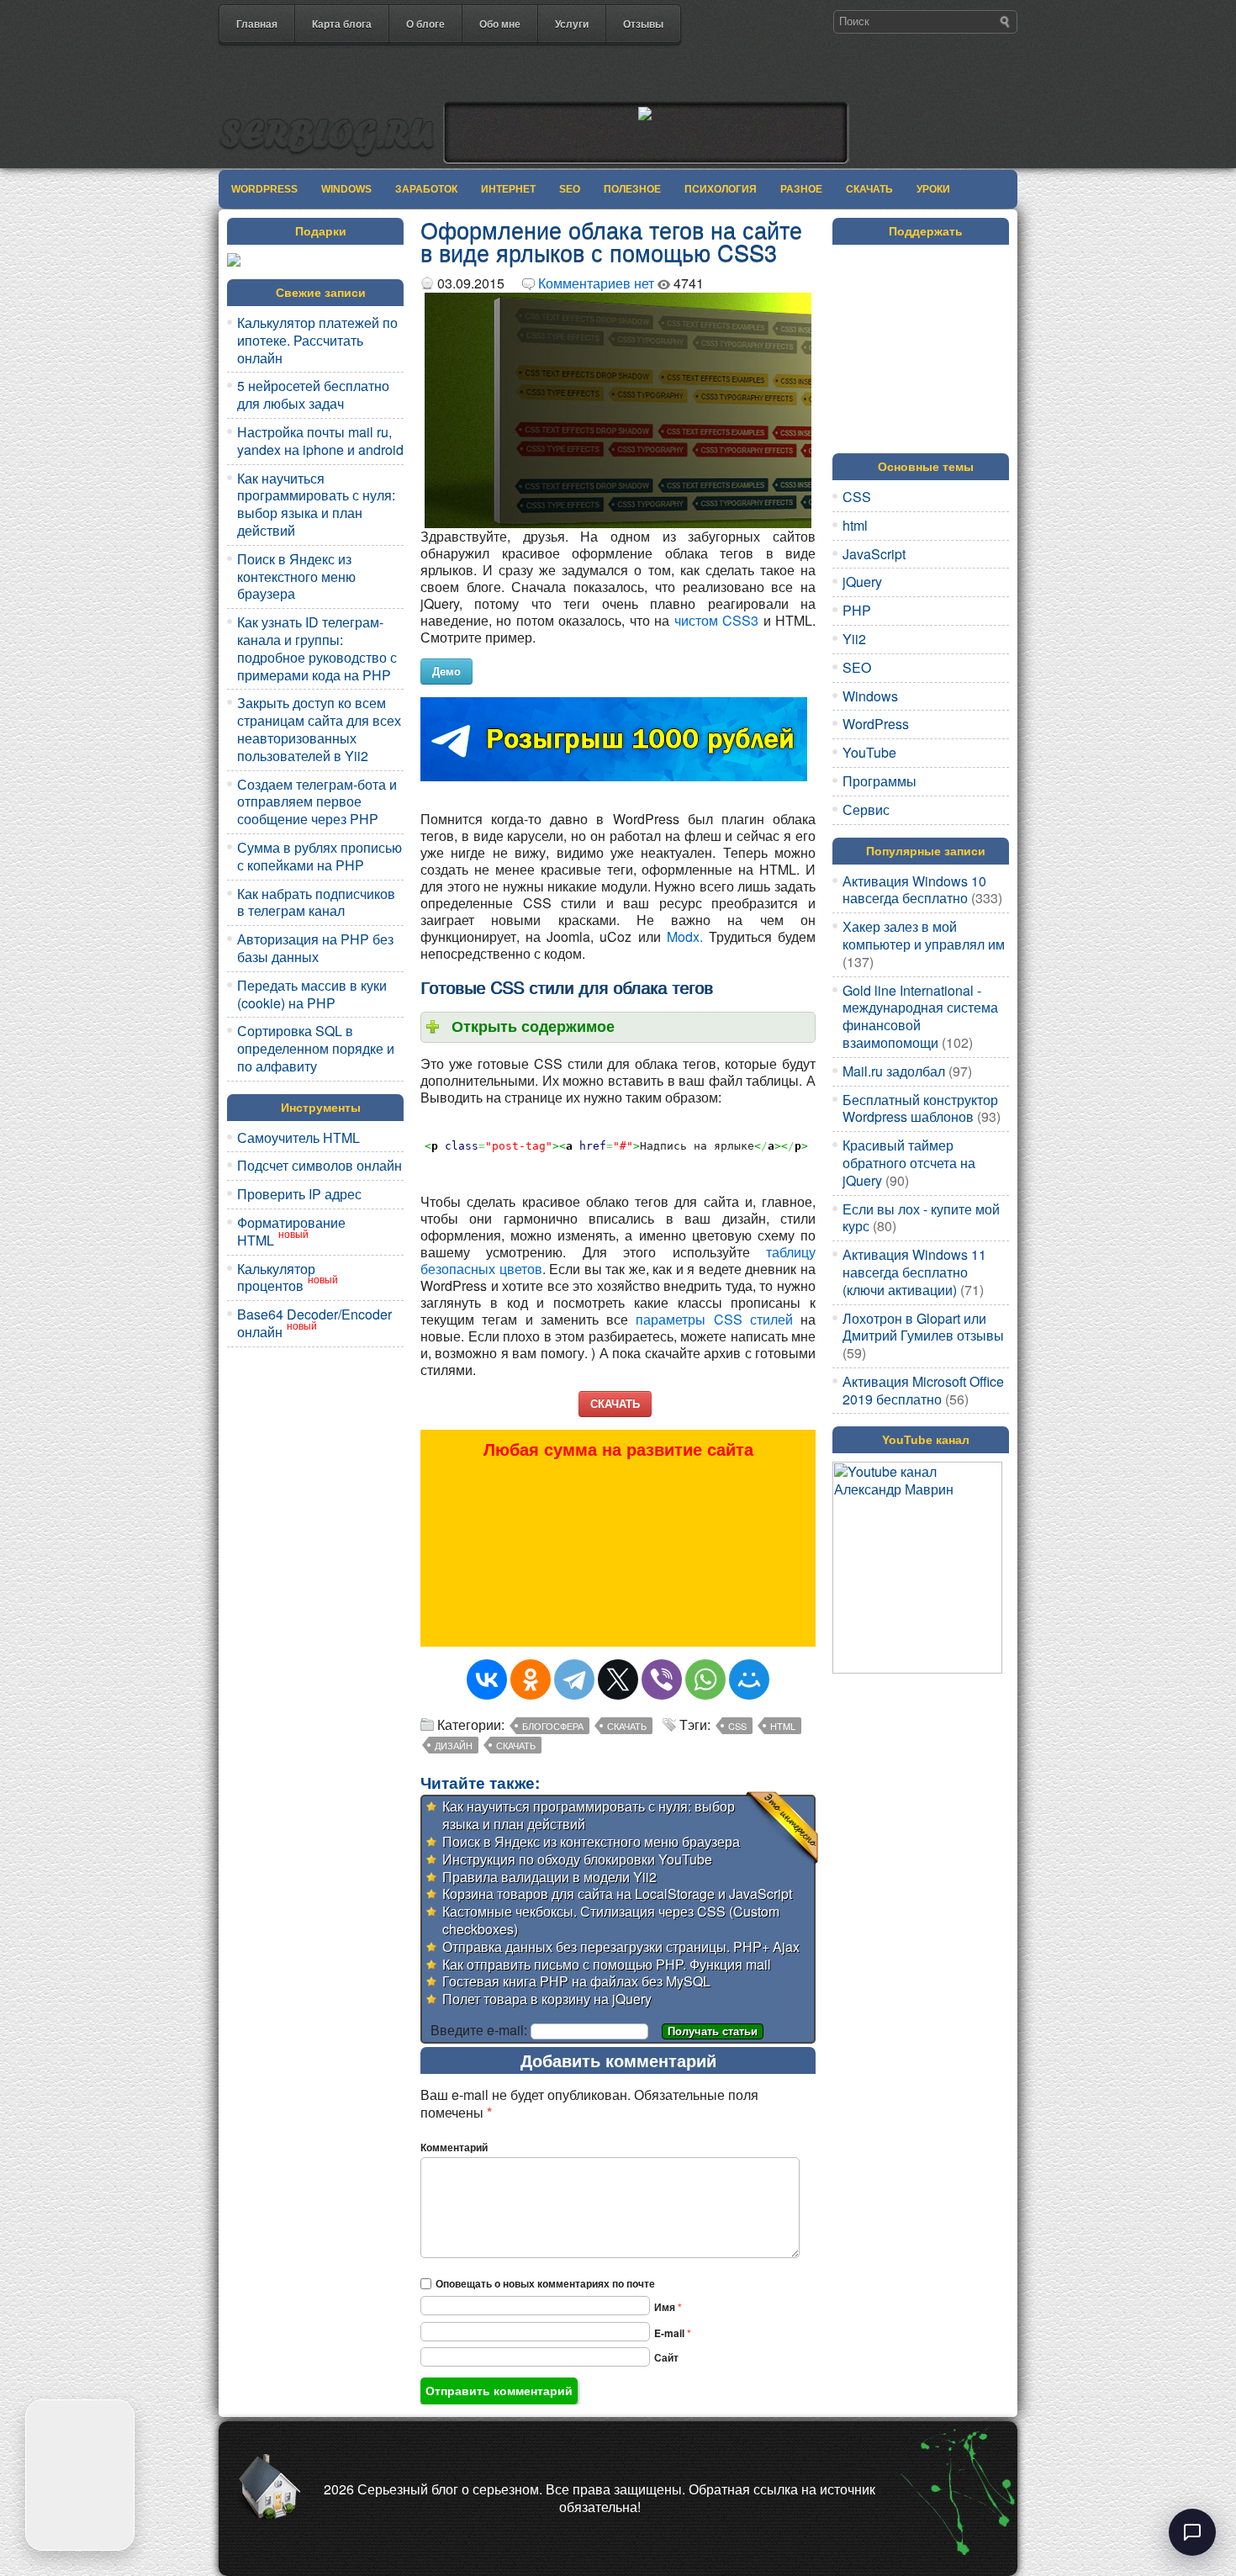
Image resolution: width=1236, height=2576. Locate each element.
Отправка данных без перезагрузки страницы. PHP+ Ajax (621, 1947)
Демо (446, 671)
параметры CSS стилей (714, 1319)
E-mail (673, 2333)
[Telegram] (574, 1679)
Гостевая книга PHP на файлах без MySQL (576, 1981)
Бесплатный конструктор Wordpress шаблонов (920, 1108)
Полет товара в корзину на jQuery (547, 1999)
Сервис (866, 809)
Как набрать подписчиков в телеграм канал (316, 902)
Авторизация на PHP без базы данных (315, 948)
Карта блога (342, 24)
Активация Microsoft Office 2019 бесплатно (923, 1390)
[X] (618, 1679)
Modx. (685, 937)
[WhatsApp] (705, 1679)
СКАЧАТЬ (615, 1403)
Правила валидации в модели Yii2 (549, 1877)
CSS (737, 1726)
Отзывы (643, 24)
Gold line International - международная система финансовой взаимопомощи (920, 1016)
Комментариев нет (596, 283)
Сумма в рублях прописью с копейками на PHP (320, 856)
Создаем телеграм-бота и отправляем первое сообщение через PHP (317, 802)
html (783, 1726)
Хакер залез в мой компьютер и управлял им (924, 935)
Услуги (572, 24)
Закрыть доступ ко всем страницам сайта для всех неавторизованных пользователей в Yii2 (319, 729)
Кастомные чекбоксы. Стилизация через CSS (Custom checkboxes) (611, 1920)
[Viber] (662, 1679)
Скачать (869, 189)
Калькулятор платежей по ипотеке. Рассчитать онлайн (317, 340)
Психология (721, 189)
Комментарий (454, 2147)
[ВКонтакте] (487, 1679)
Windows (346, 189)
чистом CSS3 (716, 620)
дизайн (454, 1745)
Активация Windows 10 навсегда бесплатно (914, 890)
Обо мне (500, 24)
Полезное (632, 189)
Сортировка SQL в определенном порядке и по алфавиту (316, 1048)
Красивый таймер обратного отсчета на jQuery (909, 1163)
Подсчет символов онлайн (320, 1165)
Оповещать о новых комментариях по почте (545, 2283)
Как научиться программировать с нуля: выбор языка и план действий (316, 504)
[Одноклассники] (531, 1679)
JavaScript (874, 554)
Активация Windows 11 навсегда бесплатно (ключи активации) (914, 1272)
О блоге (425, 24)
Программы (879, 781)
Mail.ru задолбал (894, 1071)
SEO (570, 189)
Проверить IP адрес (299, 1194)
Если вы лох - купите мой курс (921, 1218)
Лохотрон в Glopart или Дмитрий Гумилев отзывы (923, 1327)
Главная (257, 24)
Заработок (426, 189)
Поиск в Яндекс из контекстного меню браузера (296, 577)
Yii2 (854, 639)
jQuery (862, 582)
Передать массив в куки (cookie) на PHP (312, 994)
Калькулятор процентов (276, 1277)
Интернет (508, 189)
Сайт (666, 2357)
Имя (668, 2307)
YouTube (869, 752)
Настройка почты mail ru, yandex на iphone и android (320, 441)
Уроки (933, 189)
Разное (801, 189)
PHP (857, 610)
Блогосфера (553, 1726)
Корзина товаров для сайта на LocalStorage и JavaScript (617, 1894)
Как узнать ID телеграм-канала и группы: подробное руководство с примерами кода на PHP (317, 648)
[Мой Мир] (749, 1679)
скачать (516, 1745)
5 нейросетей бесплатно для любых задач (313, 394)
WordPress (264, 189)
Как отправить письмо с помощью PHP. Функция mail (607, 1964)
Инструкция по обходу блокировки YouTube (577, 1859)
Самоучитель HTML (298, 1137)
